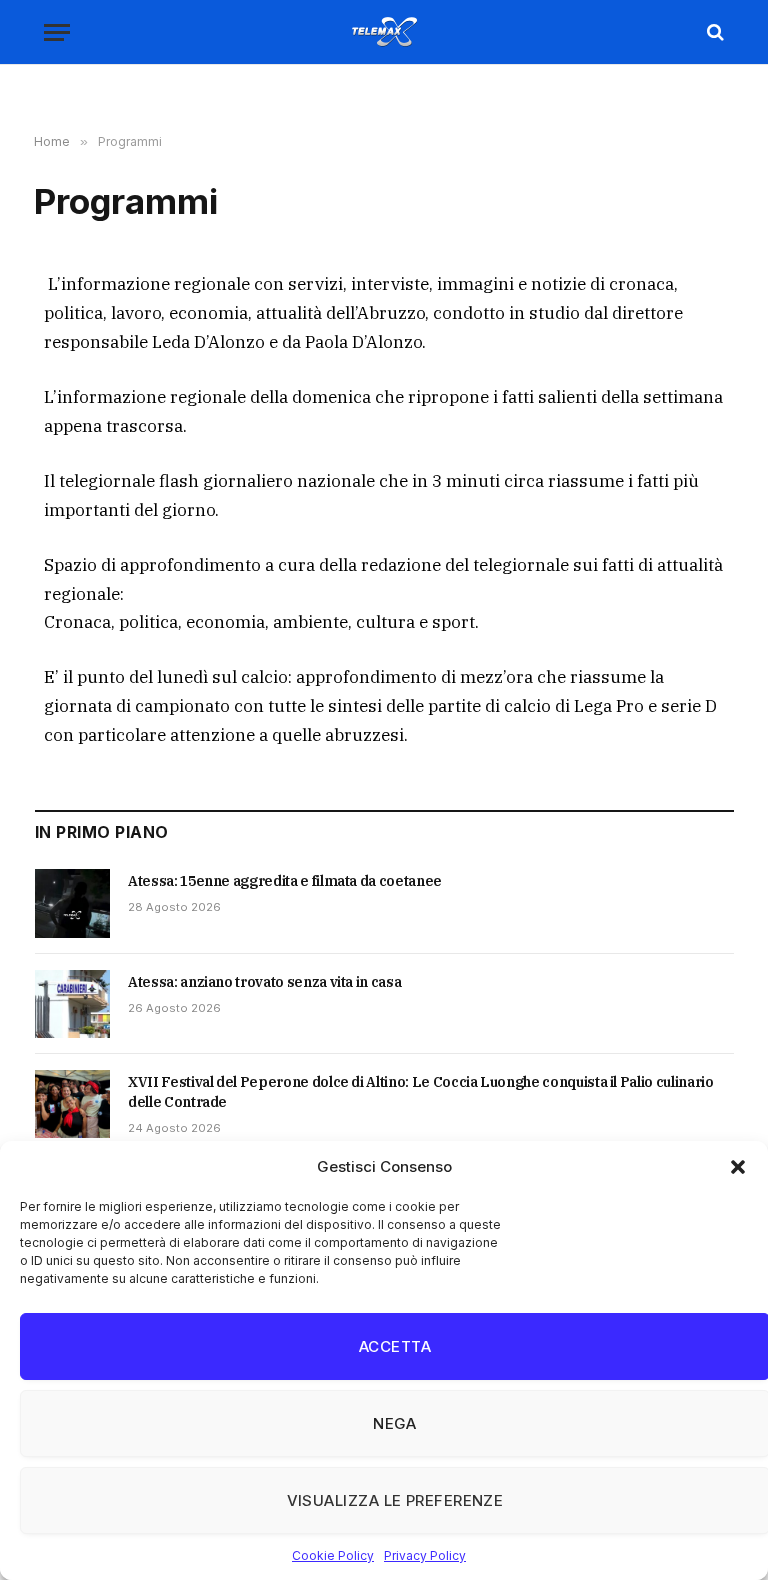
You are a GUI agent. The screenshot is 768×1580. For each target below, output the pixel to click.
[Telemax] (384, 32)
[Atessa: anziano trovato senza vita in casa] (72, 1004)
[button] (738, 1167)
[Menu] (57, 32)
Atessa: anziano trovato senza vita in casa (264, 982)
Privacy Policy (425, 1555)
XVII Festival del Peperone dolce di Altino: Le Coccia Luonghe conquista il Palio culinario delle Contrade (421, 1092)
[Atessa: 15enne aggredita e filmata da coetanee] (72, 903)
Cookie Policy (333, 1555)
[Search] (713, 32)
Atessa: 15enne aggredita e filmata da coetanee (285, 881)
